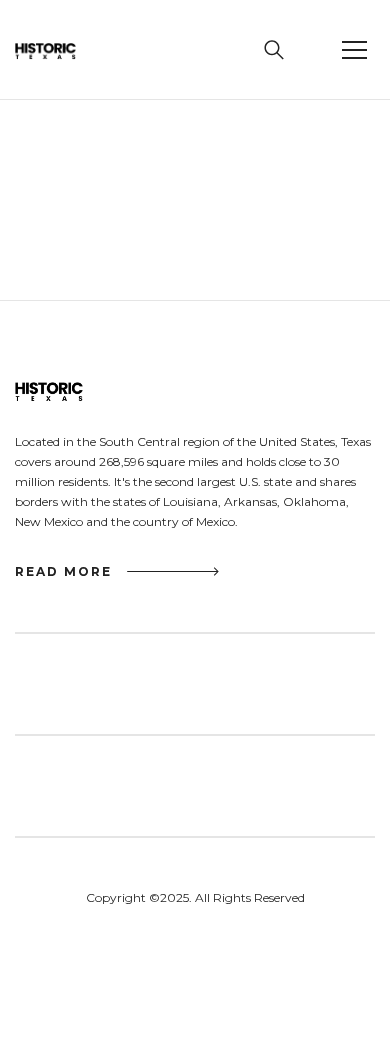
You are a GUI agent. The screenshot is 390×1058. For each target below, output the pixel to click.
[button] (355, 50)
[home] (64, 50)
